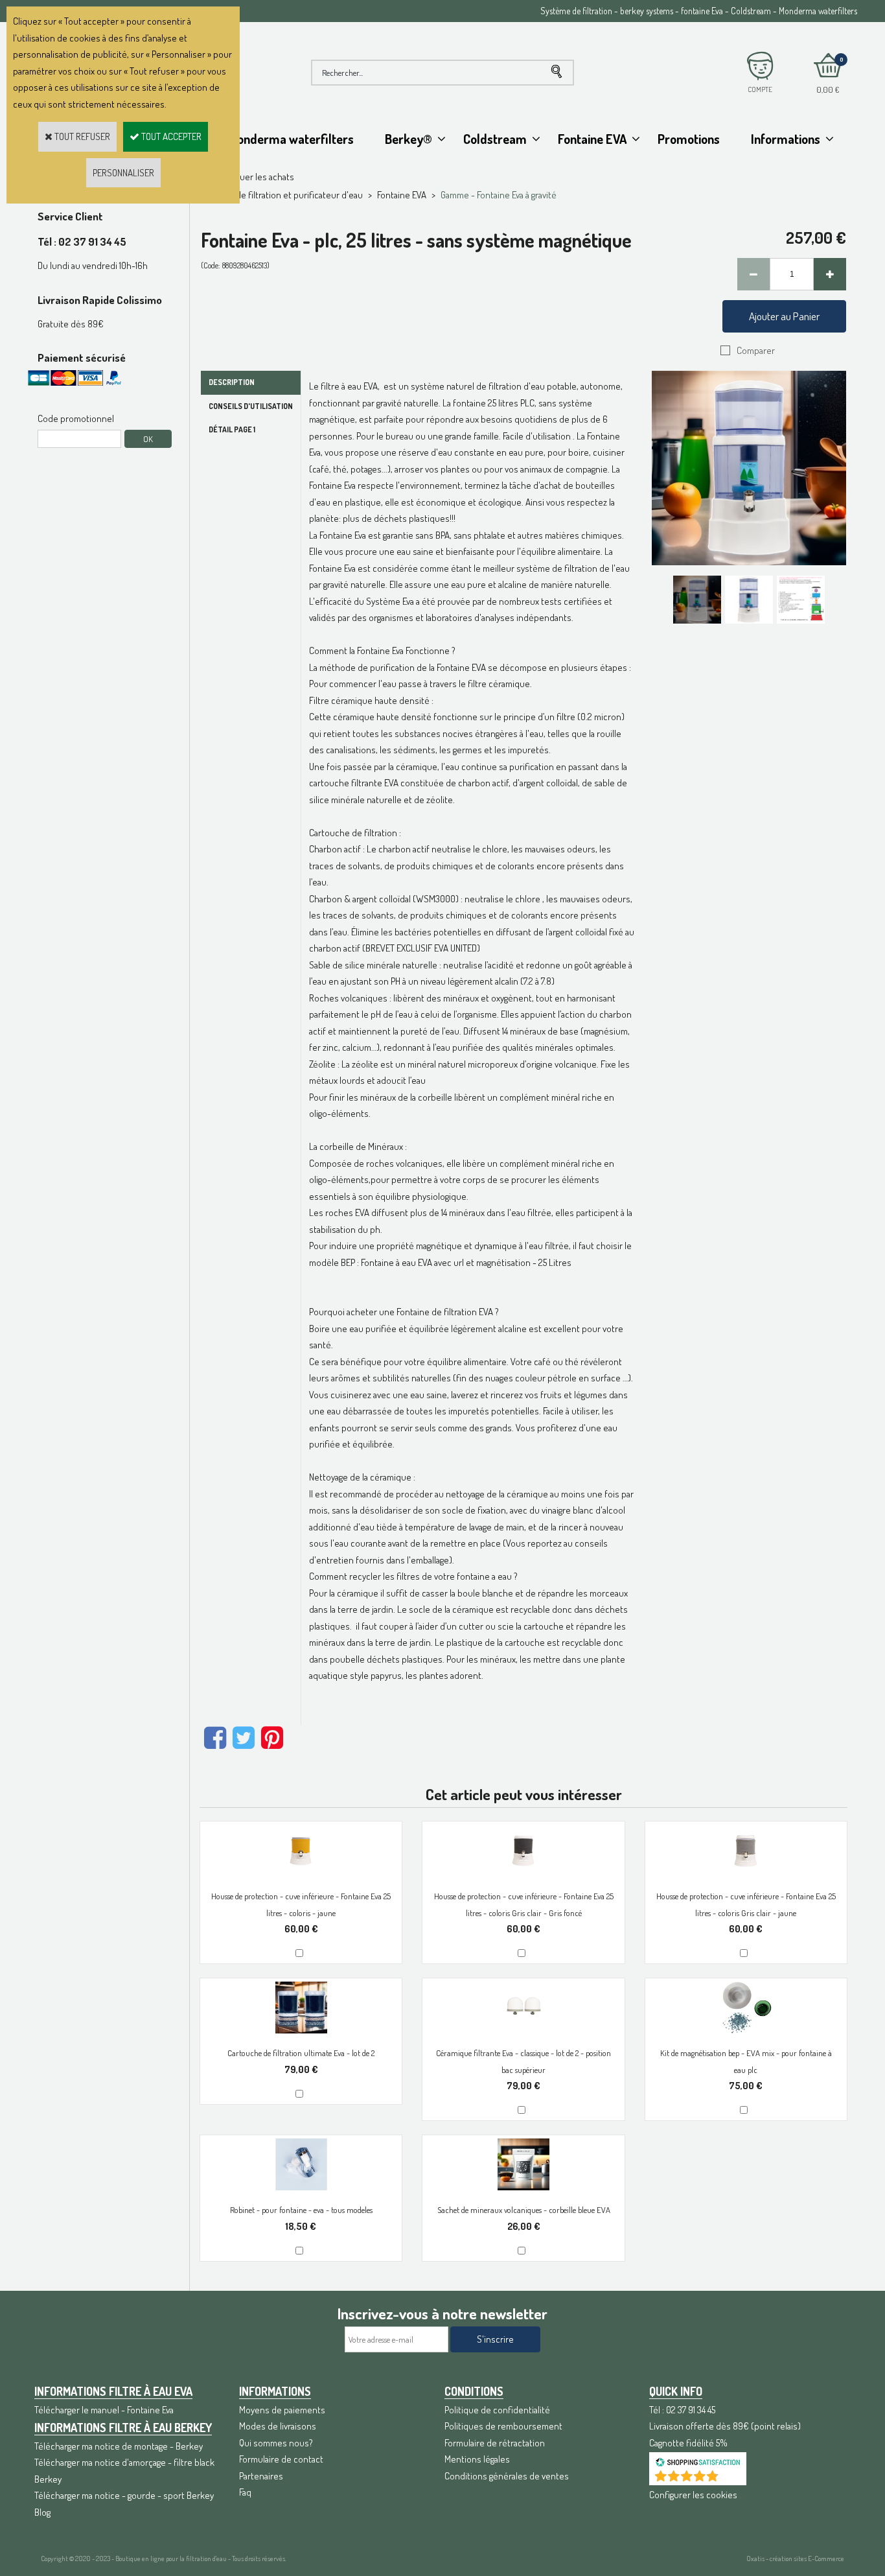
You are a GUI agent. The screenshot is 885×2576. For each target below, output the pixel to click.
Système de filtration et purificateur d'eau (281, 195)
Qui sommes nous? (276, 2443)
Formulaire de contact (281, 2459)
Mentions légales (477, 2459)
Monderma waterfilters (291, 139)
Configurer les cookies (693, 2495)
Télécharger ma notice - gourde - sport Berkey (124, 2495)
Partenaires (261, 2476)
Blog (42, 2512)
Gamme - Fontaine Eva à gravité (499, 195)
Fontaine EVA (592, 139)
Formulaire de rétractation (495, 2443)
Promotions (689, 139)
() (731, 2478)
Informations (786, 139)
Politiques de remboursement (503, 2426)
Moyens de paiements (282, 2410)
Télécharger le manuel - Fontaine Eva (104, 2410)
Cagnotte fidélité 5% (688, 2443)
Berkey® (408, 139)
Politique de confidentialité (497, 2410)
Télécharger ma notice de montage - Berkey (119, 2446)
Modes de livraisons (278, 2426)
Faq (245, 2492)
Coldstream (495, 139)
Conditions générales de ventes (507, 2476)
